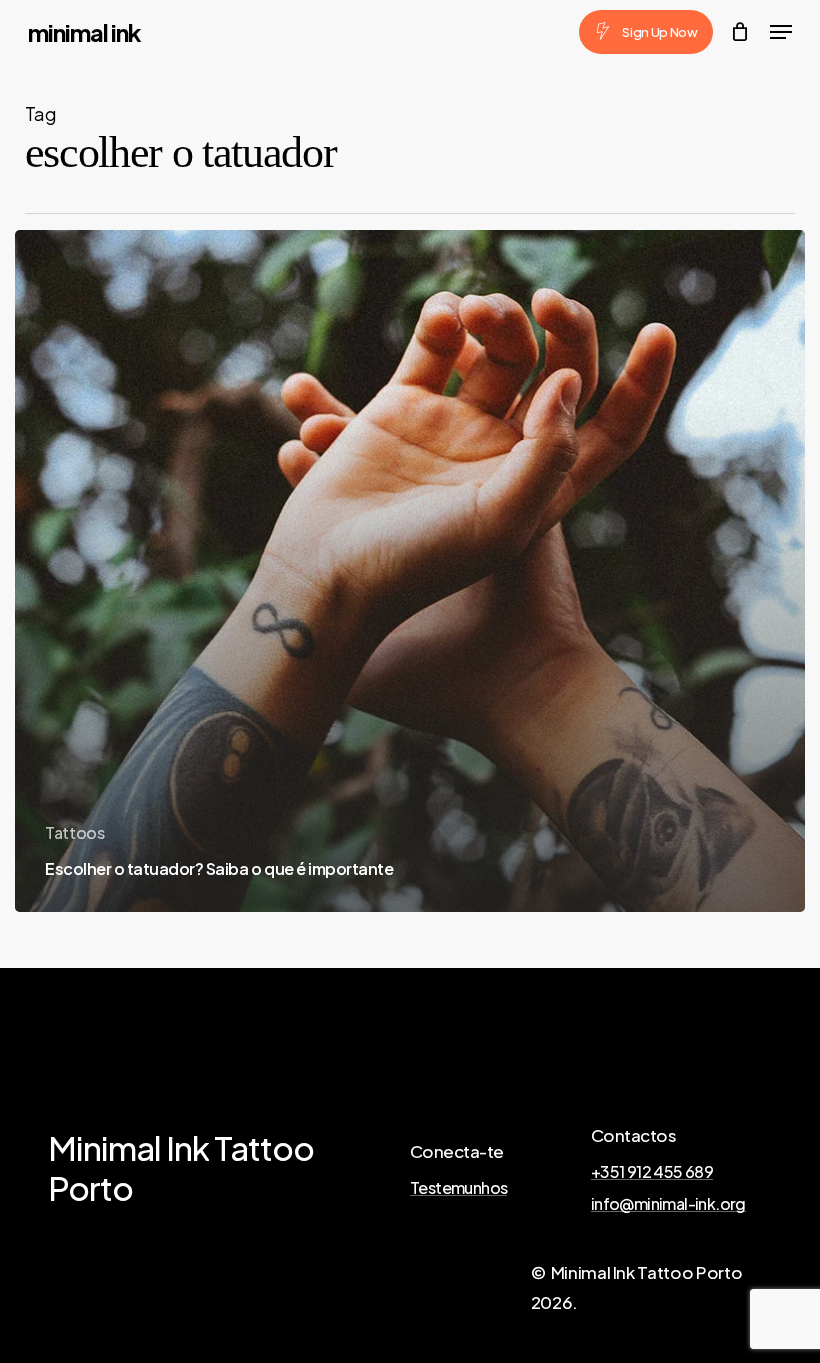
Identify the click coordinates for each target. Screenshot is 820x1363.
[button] (781, 32)
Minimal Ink (84, 32)
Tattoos (75, 832)
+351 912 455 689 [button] (652, 1172)
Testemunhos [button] (458, 1188)
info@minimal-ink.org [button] (668, 1204)
